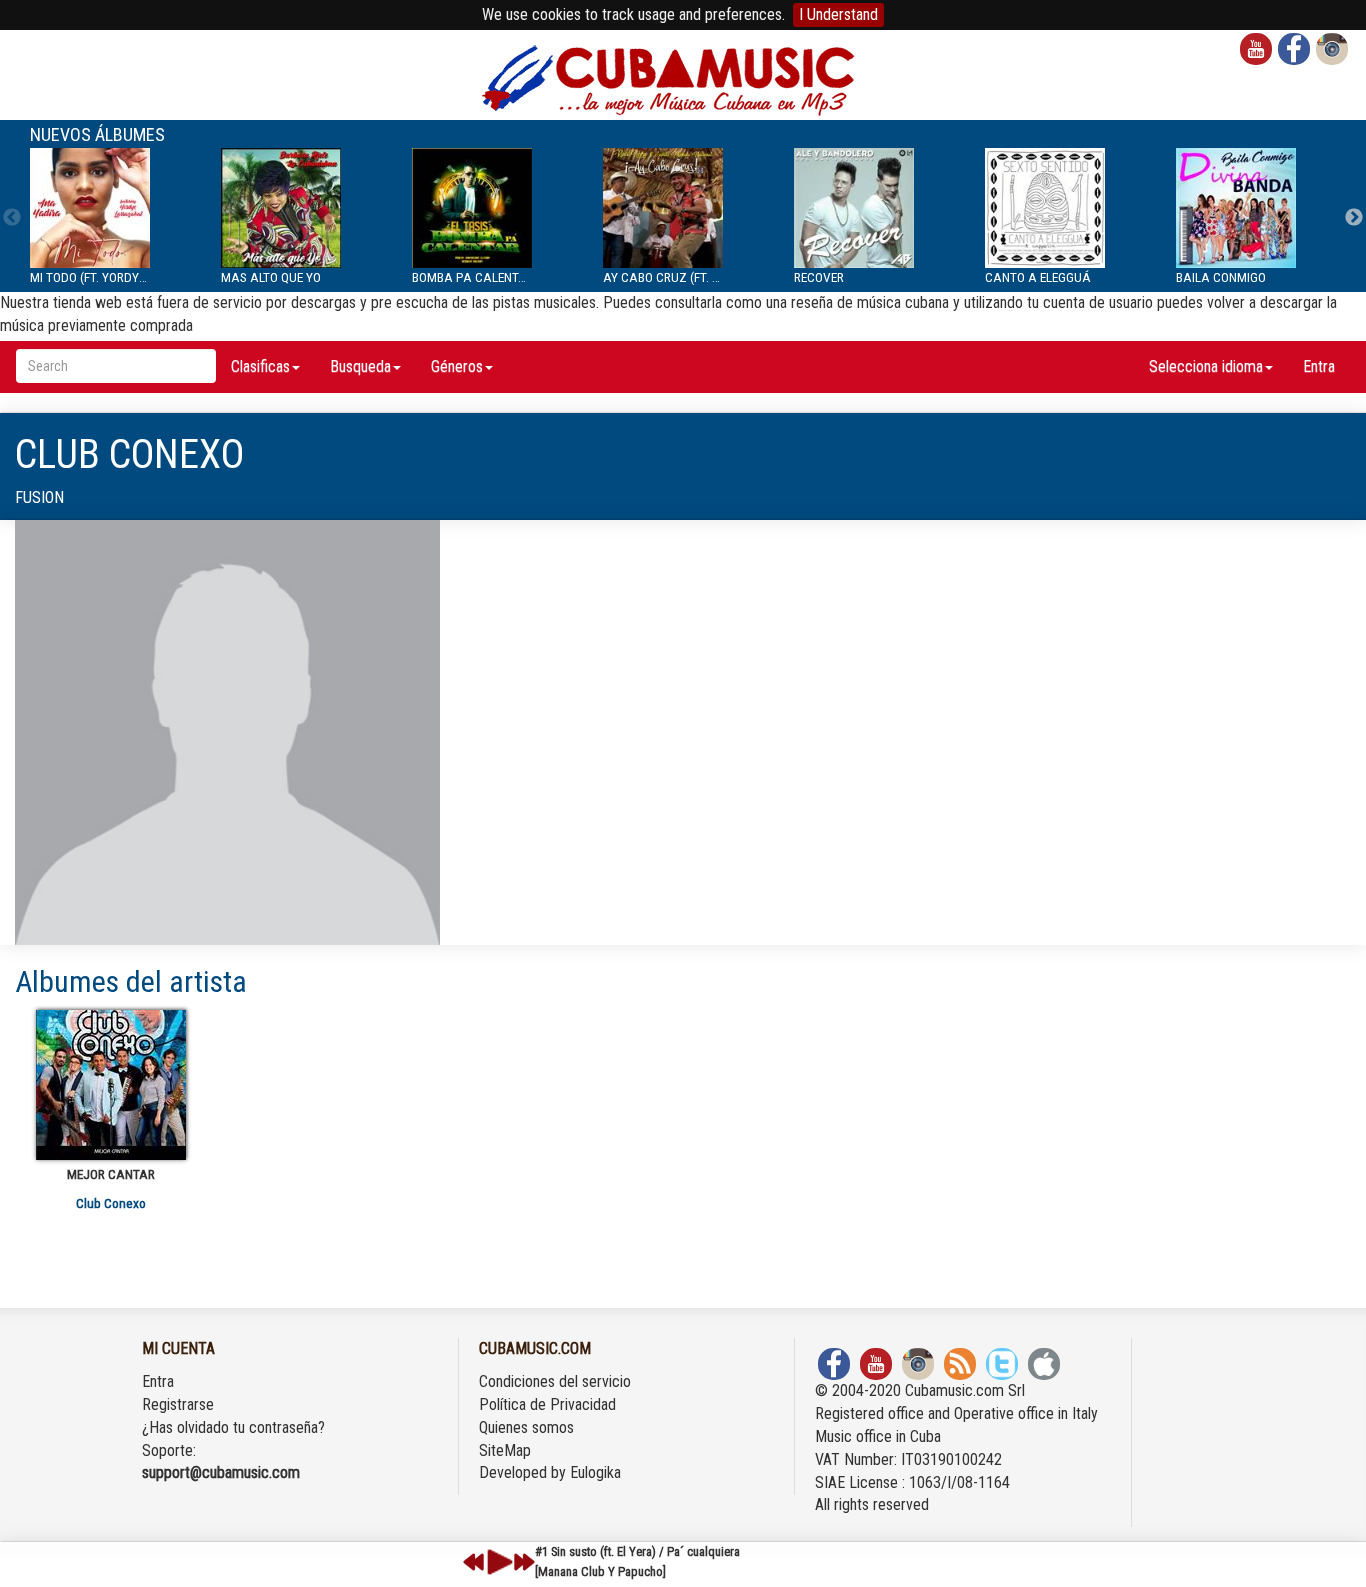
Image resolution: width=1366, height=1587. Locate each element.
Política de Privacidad (547, 1404)
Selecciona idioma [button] (1206, 366)
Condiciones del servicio (555, 1381)
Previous (12, 218)
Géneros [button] (457, 366)
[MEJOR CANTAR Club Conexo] (110, 1085)
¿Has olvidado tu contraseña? (233, 1427)
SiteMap (505, 1450)
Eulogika (595, 1472)
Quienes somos (526, 1427)
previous (474, 1562)
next (524, 1562)
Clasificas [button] (260, 366)
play (497, 1562)
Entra (1319, 366)
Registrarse (178, 1404)
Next (1354, 218)
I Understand (838, 14)
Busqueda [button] (360, 366)
